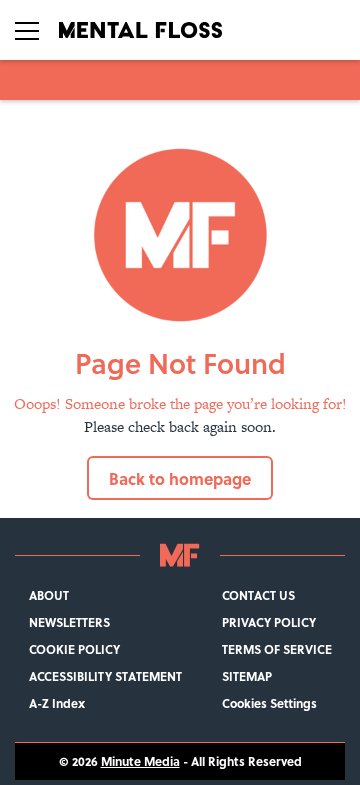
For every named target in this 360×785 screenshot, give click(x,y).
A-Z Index (57, 703)
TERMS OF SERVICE (277, 649)
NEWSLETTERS (69, 622)
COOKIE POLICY (74, 649)
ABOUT (49, 595)
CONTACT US (258, 595)
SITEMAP (247, 676)
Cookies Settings (269, 703)
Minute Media (140, 761)
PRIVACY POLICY (269, 622)
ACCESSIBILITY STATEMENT (105, 676)
